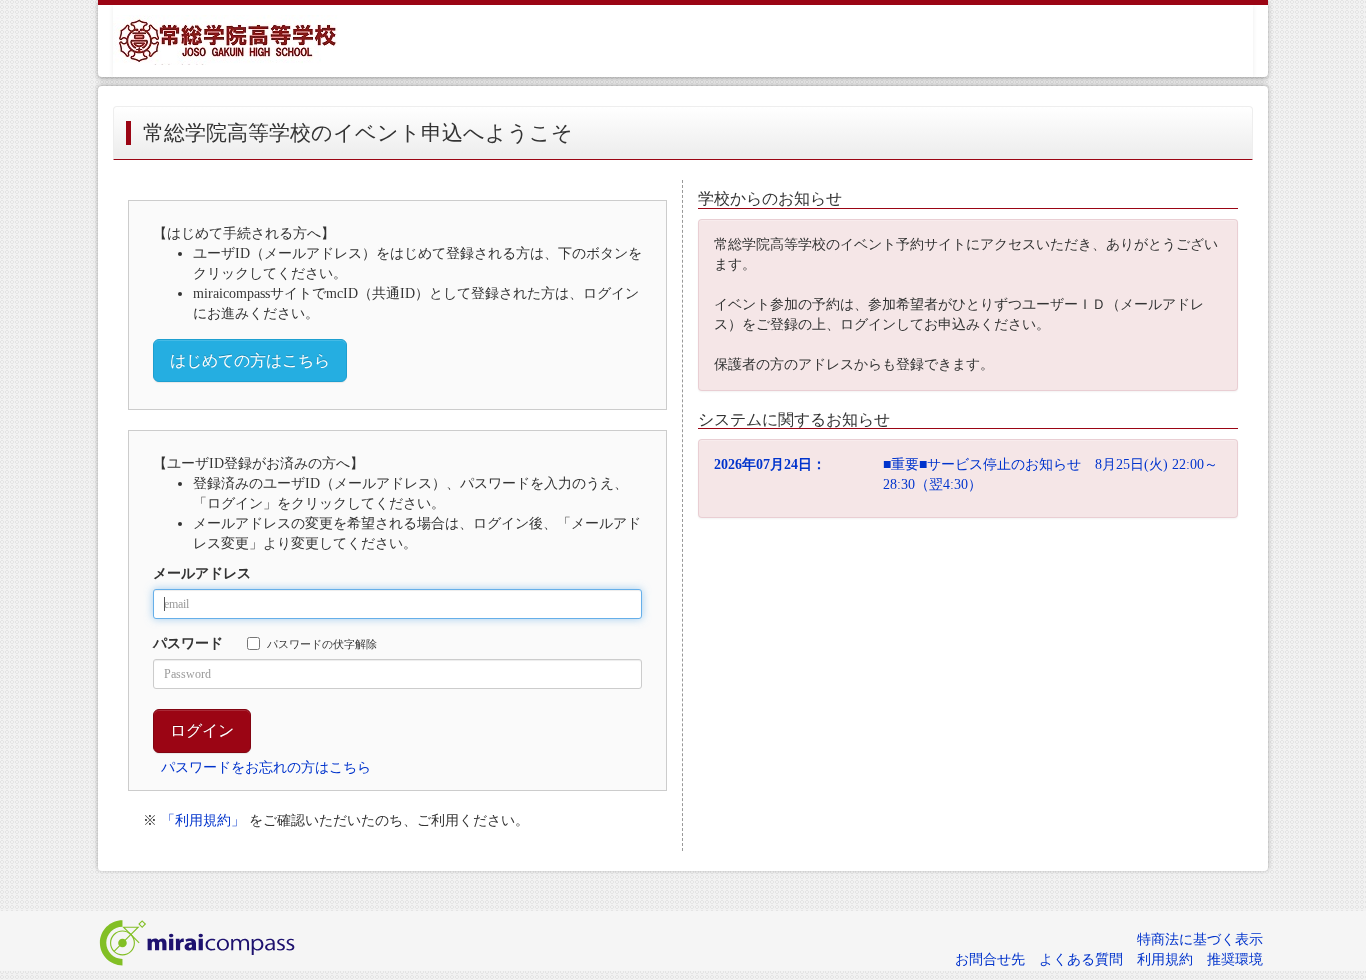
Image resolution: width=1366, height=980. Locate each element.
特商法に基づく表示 (1200, 939)
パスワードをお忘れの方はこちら (266, 767)
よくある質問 (1081, 959)
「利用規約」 (203, 820)
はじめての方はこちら (250, 360)
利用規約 (1165, 959)
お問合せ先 (990, 959)
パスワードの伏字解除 (322, 644)
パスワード (188, 643)
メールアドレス (202, 573)
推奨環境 (1235, 959)
